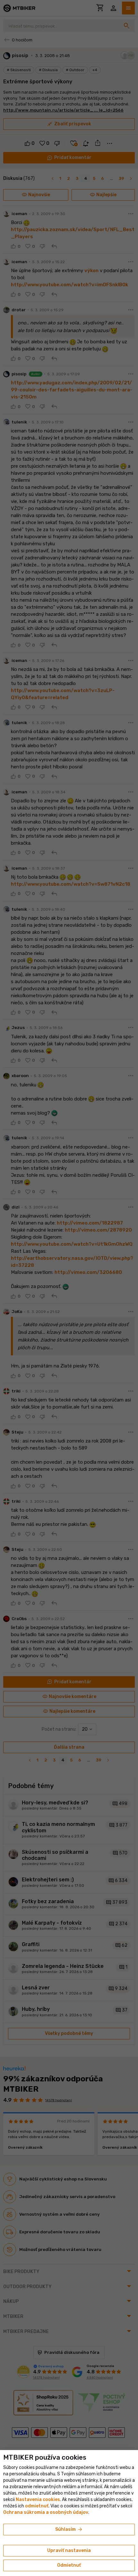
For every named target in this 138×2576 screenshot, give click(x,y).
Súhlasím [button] (69, 2530)
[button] (37, 2506)
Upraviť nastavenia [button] (69, 2551)
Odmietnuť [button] (69, 2565)
